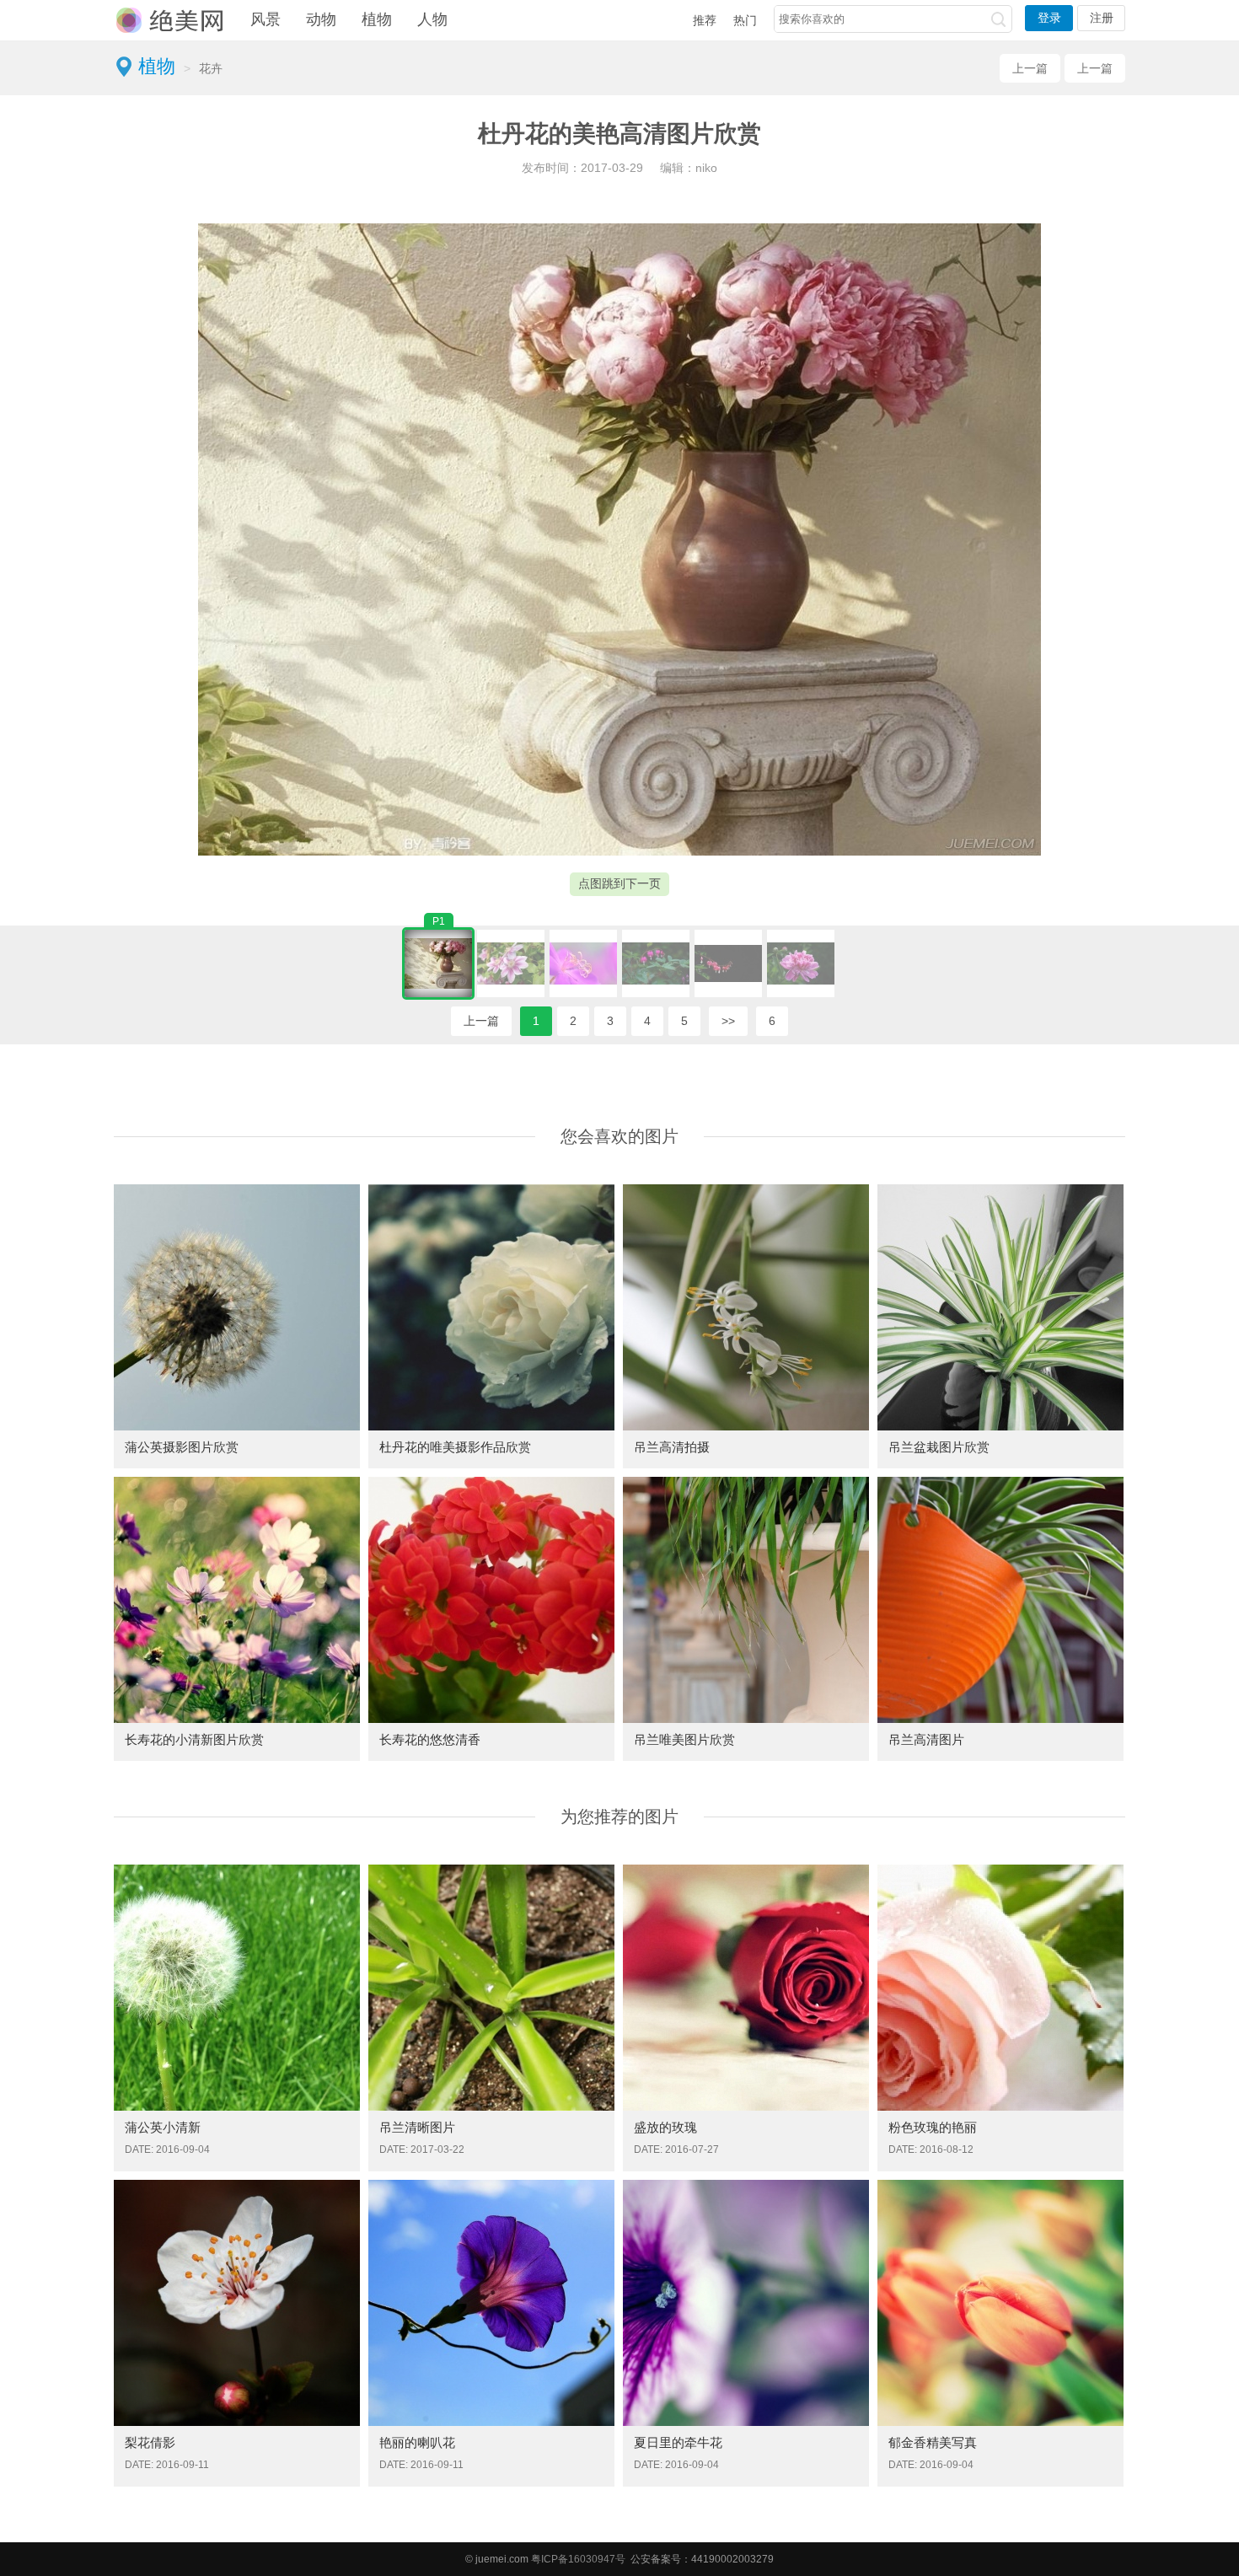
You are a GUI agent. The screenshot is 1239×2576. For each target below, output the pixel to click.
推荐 (705, 20)
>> (728, 1021)
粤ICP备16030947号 (578, 2559)
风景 (265, 19)
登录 (1049, 18)
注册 (1102, 18)
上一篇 (1030, 68)
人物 (432, 19)
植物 (377, 19)
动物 (321, 19)
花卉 (211, 68)
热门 (745, 20)
